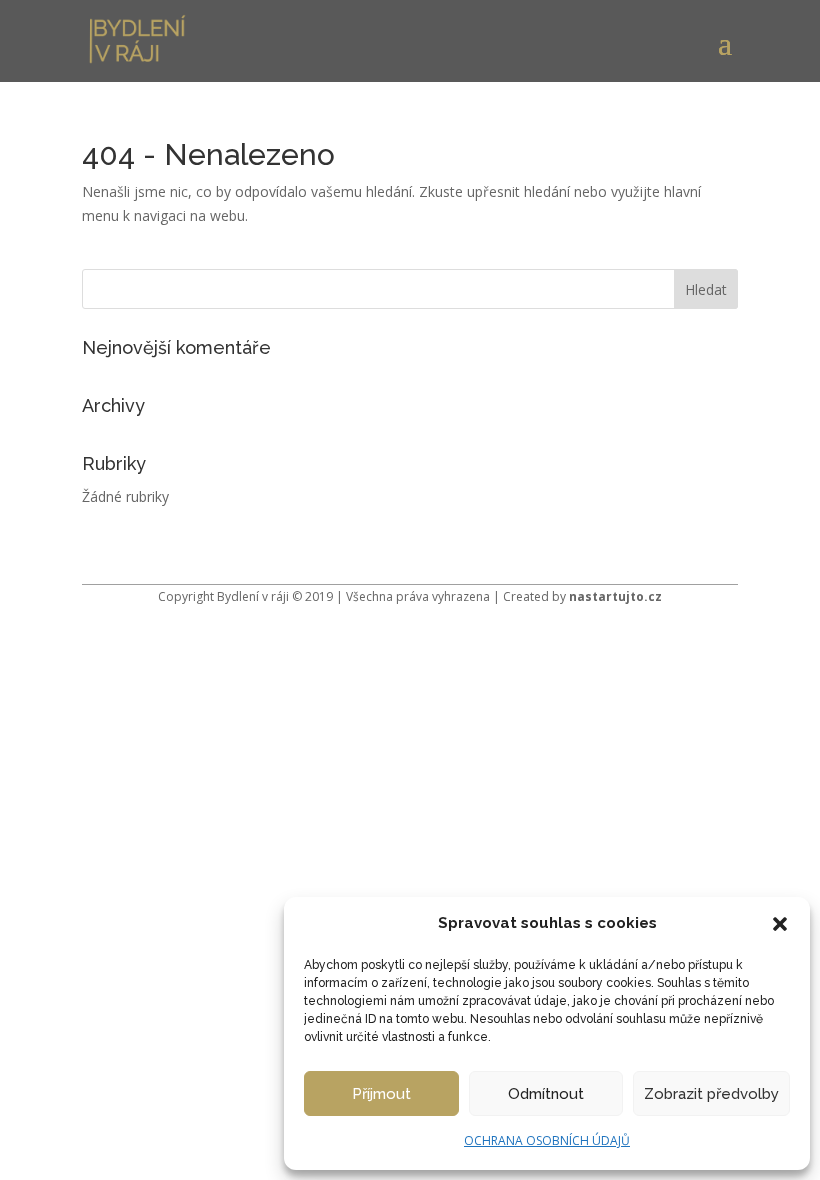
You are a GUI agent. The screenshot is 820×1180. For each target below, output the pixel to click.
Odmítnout (546, 1094)
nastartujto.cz (615, 596)
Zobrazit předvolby (711, 1094)
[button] (780, 924)
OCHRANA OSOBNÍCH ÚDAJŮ (547, 1140)
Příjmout (381, 1094)
